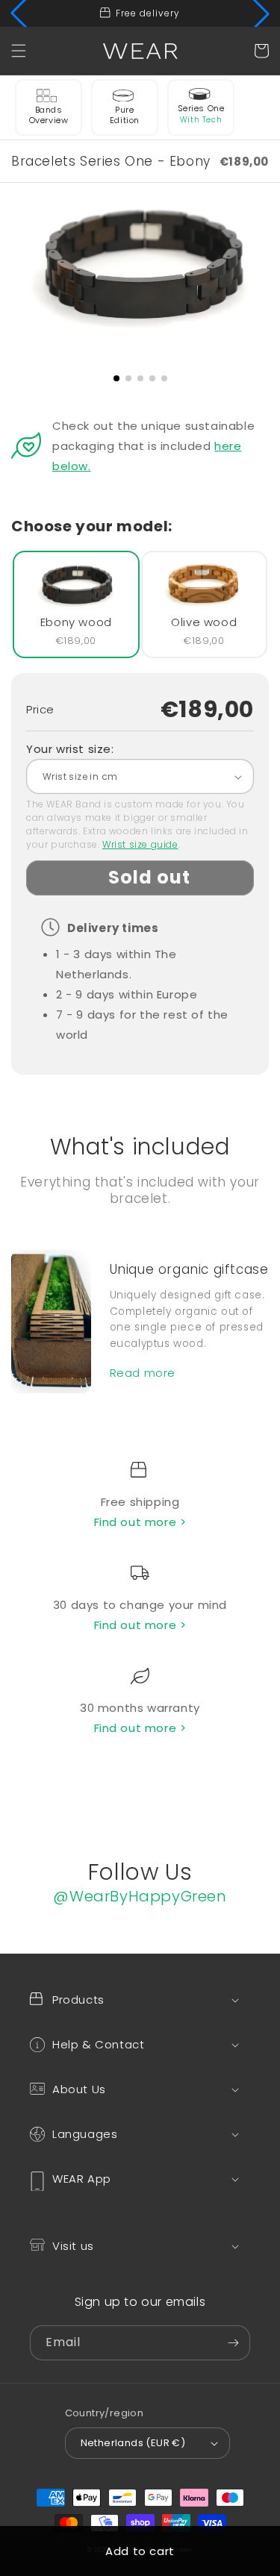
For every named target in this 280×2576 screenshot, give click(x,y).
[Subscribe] (233, 2343)
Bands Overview (49, 115)
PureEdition (125, 115)
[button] (19, 51)
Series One (201, 108)
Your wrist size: (70, 749)
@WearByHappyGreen (140, 1896)
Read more (143, 1373)
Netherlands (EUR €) (133, 2443)
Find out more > (140, 1522)
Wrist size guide (140, 844)
